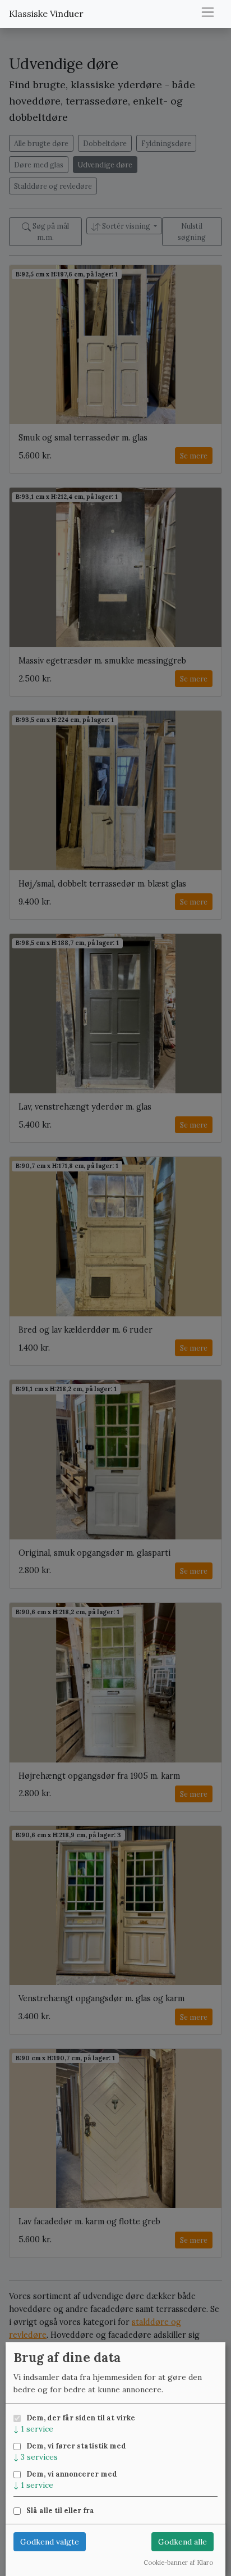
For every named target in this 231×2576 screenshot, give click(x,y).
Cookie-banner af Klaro (178, 2563)
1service (33, 2429)
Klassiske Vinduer (46, 13)
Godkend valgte (50, 2542)
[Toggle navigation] (208, 12)
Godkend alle (183, 2542)
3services (36, 2457)
